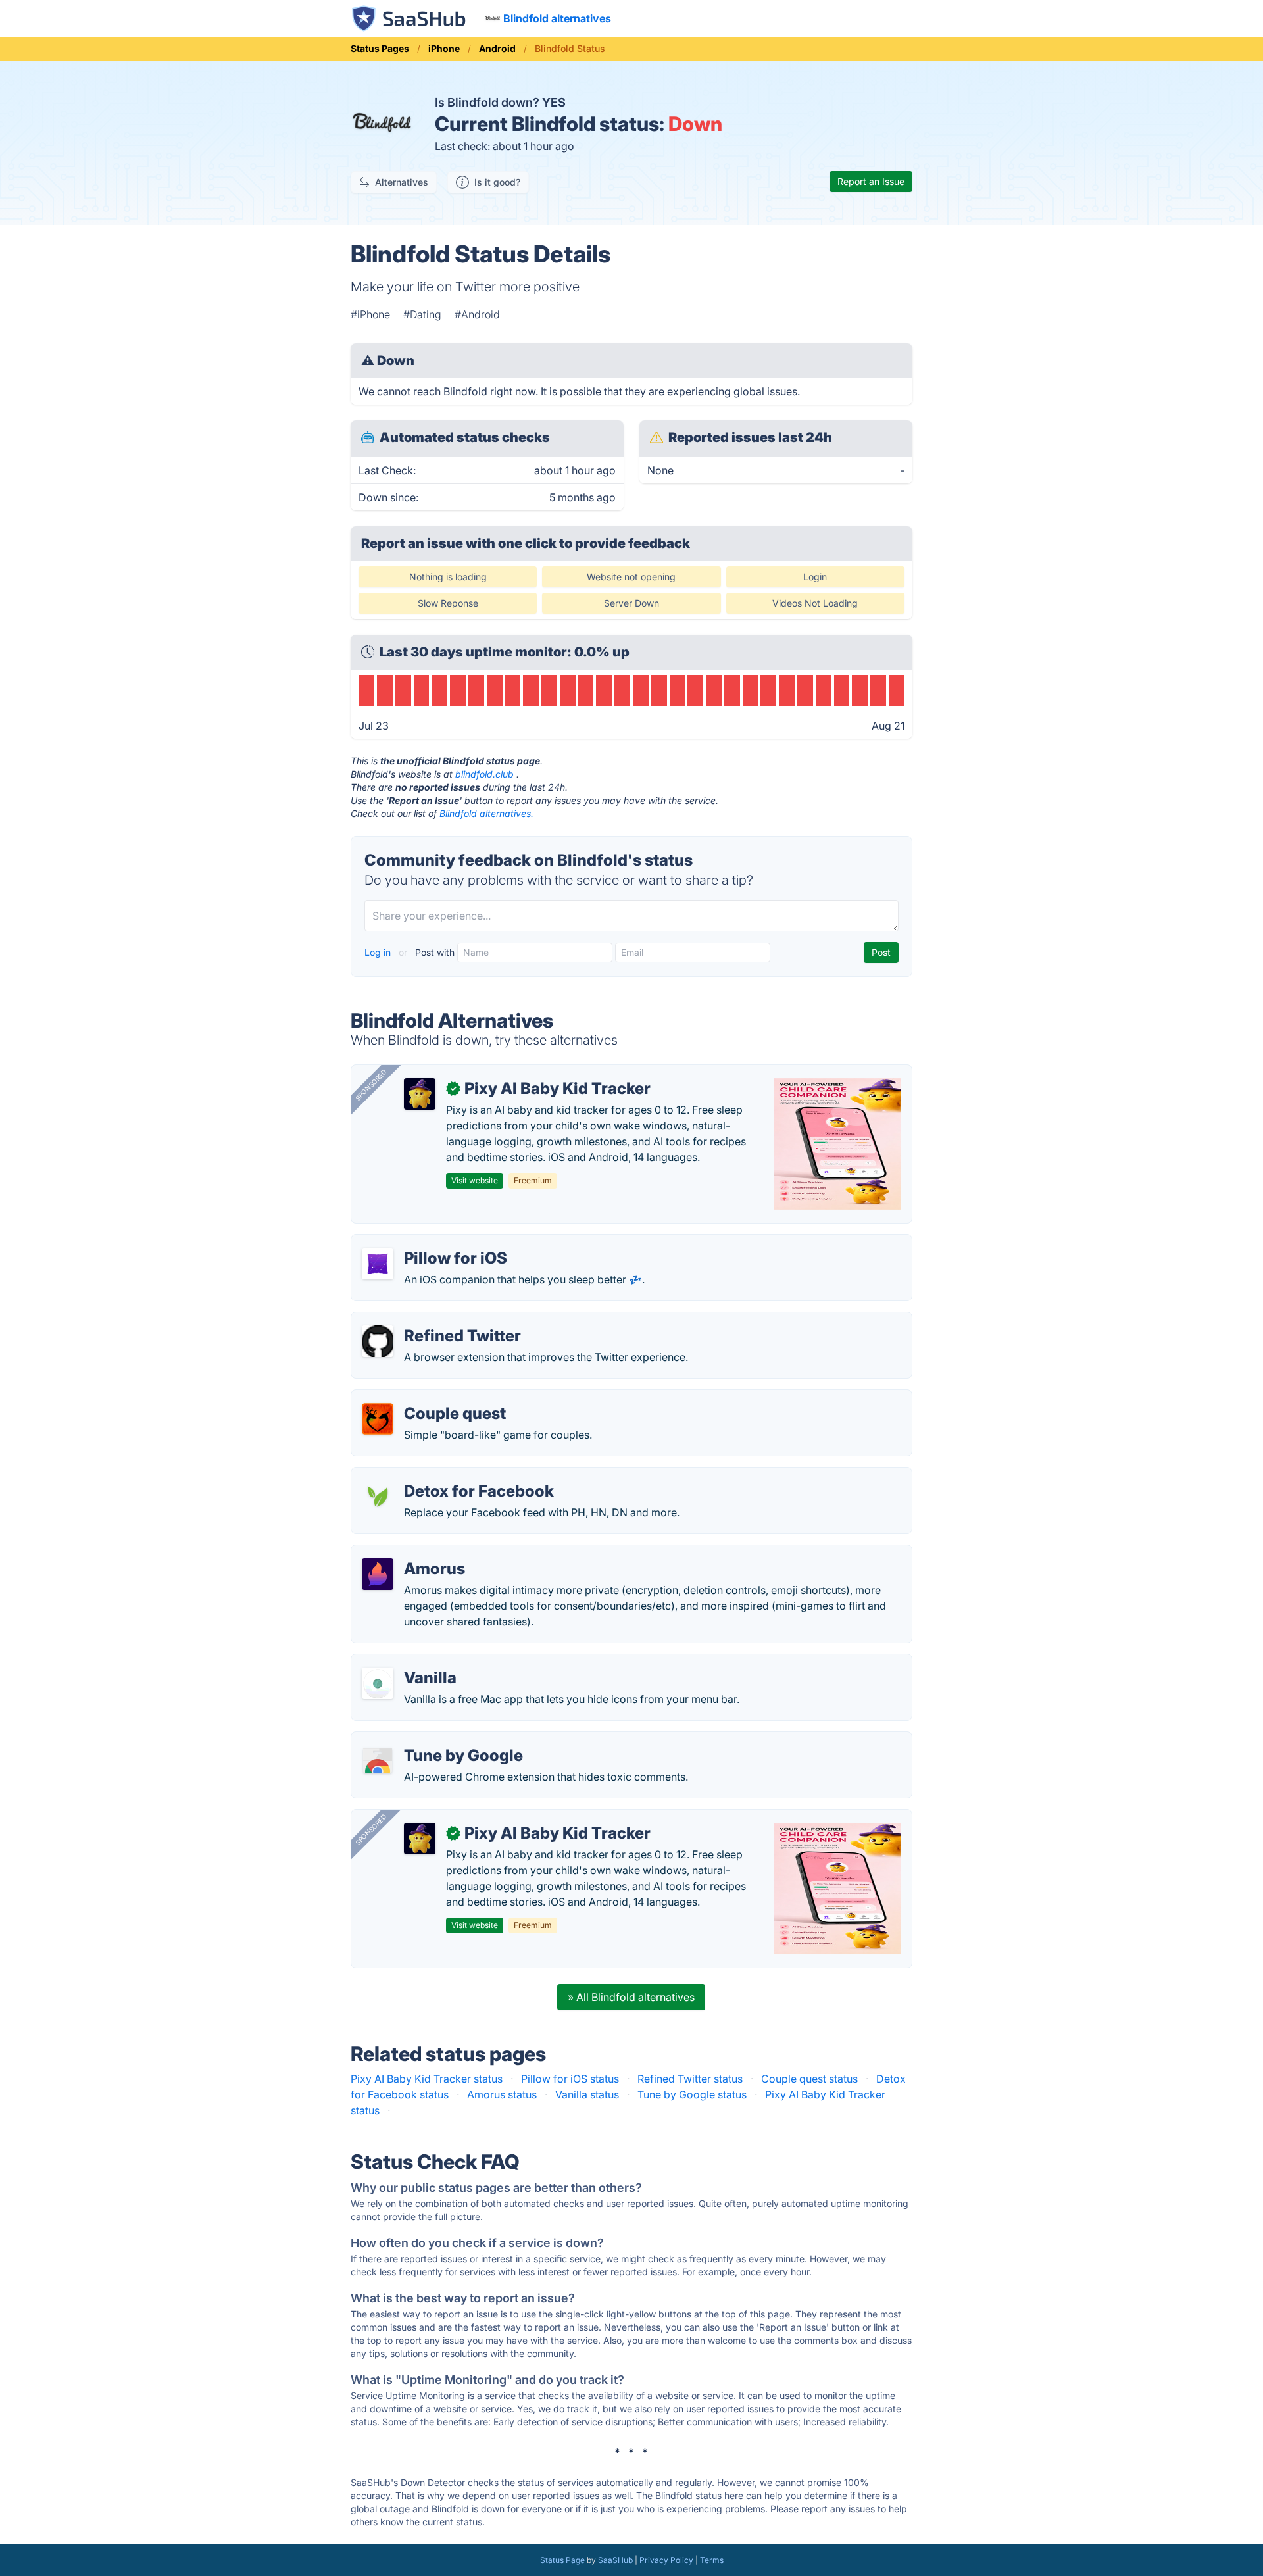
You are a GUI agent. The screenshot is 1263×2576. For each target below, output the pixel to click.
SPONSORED (371, 1085)
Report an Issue (871, 181)
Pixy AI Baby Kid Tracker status (427, 2079)
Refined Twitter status (690, 2079)
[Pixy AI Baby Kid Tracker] (420, 1094)
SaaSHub (615, 2560)
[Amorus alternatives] (378, 1574)
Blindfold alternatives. (486, 813)
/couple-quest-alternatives (427, 1398)
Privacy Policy (666, 2560)
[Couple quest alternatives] (378, 1419)
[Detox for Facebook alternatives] (378, 1497)
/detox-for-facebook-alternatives (443, 1475)
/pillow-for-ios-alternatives (428, 1243)
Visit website (475, 1180)
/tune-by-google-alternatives (433, 1740)
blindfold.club (484, 774)
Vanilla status (587, 2094)
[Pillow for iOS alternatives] (378, 1264)
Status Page (562, 2560)
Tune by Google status (692, 2094)
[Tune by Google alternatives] (378, 1761)
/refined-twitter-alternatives (429, 1320)
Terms (712, 2560)
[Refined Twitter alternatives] (378, 1341)
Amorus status (502, 2094)
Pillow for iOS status (570, 2079)
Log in (379, 952)
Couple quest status (809, 2079)
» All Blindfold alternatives (631, 1997)
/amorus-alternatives (413, 1553)
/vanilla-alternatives (410, 1662)
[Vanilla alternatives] (378, 1683)
